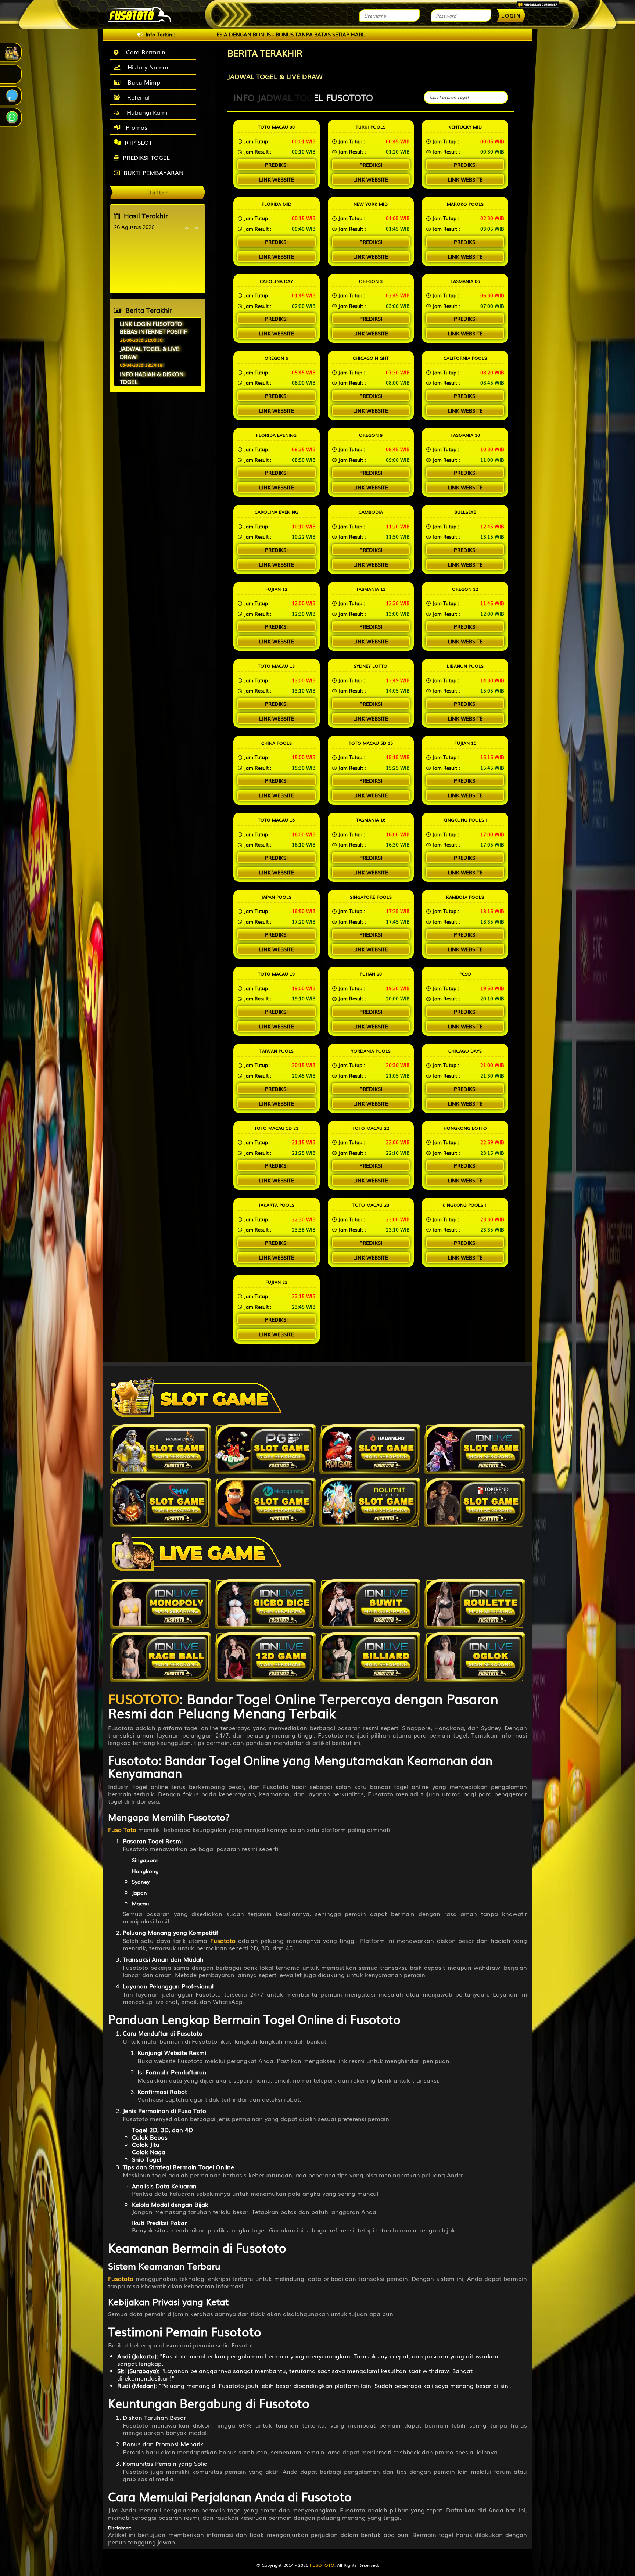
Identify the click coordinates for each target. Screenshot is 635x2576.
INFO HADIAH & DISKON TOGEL (152, 378)
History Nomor (146, 67)
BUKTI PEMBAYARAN (153, 172)
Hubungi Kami (145, 112)
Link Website (277, 179)
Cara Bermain (144, 52)
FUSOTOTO (322, 2565)
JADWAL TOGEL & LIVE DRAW (150, 352)
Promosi (136, 127)
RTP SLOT (138, 142)
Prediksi (276, 165)
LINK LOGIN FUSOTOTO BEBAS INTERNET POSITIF (153, 327)
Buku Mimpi (143, 82)
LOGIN (511, 15)
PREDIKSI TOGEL (146, 157)
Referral (137, 97)
